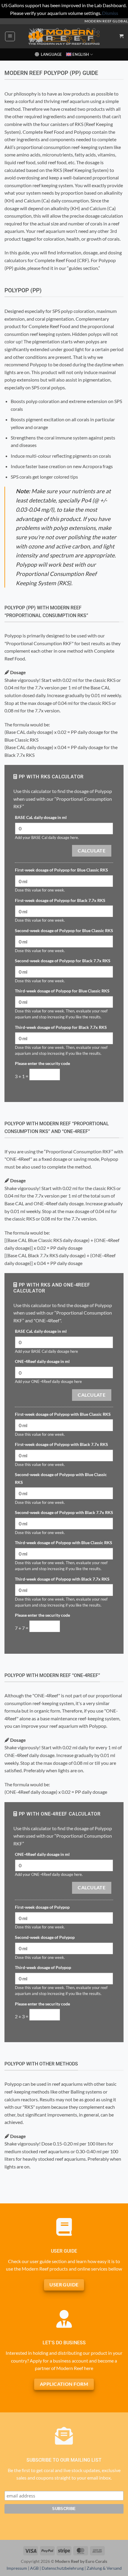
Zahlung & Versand (104, 2568)
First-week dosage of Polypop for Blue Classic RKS (61, 870)
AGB (34, 2568)
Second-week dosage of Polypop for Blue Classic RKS (64, 930)
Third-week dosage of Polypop (43, 1967)
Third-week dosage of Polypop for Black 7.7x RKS (61, 1027)
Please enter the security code (42, 1063)
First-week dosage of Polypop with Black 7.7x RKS (61, 1444)
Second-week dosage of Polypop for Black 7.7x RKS (63, 961)
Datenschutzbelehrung (63, 2568)
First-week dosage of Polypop (42, 1907)
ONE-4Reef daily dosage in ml (42, 1361)
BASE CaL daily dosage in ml (41, 817)
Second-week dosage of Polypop (45, 1937)
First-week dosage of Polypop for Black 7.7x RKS (60, 900)
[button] (10, 36)
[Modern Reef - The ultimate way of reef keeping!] (64, 36)
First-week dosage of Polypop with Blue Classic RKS (63, 1414)
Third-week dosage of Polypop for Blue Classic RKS (62, 991)
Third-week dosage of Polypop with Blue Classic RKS (64, 1543)
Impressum (17, 2568)
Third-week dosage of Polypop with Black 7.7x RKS (62, 1579)
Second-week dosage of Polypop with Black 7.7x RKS (64, 1512)
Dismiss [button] (110, 13)
